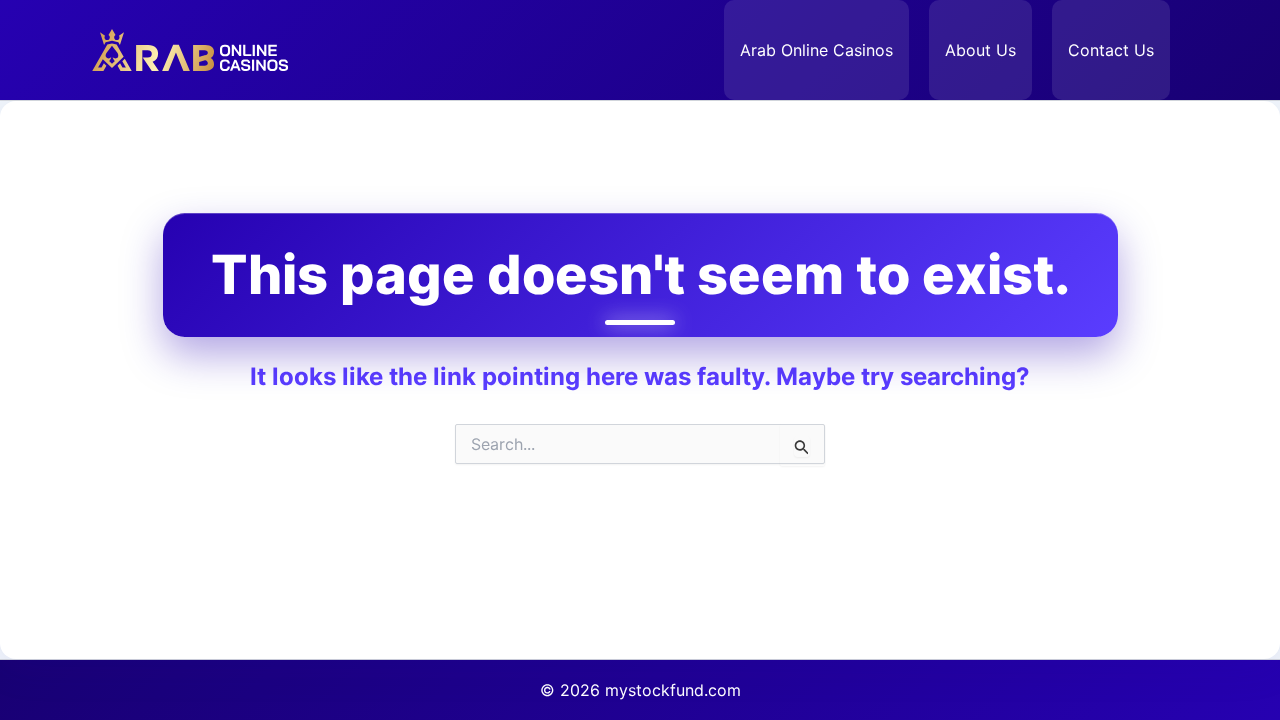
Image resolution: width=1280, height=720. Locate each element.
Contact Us (1111, 50)
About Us (980, 50)
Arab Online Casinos (816, 50)
